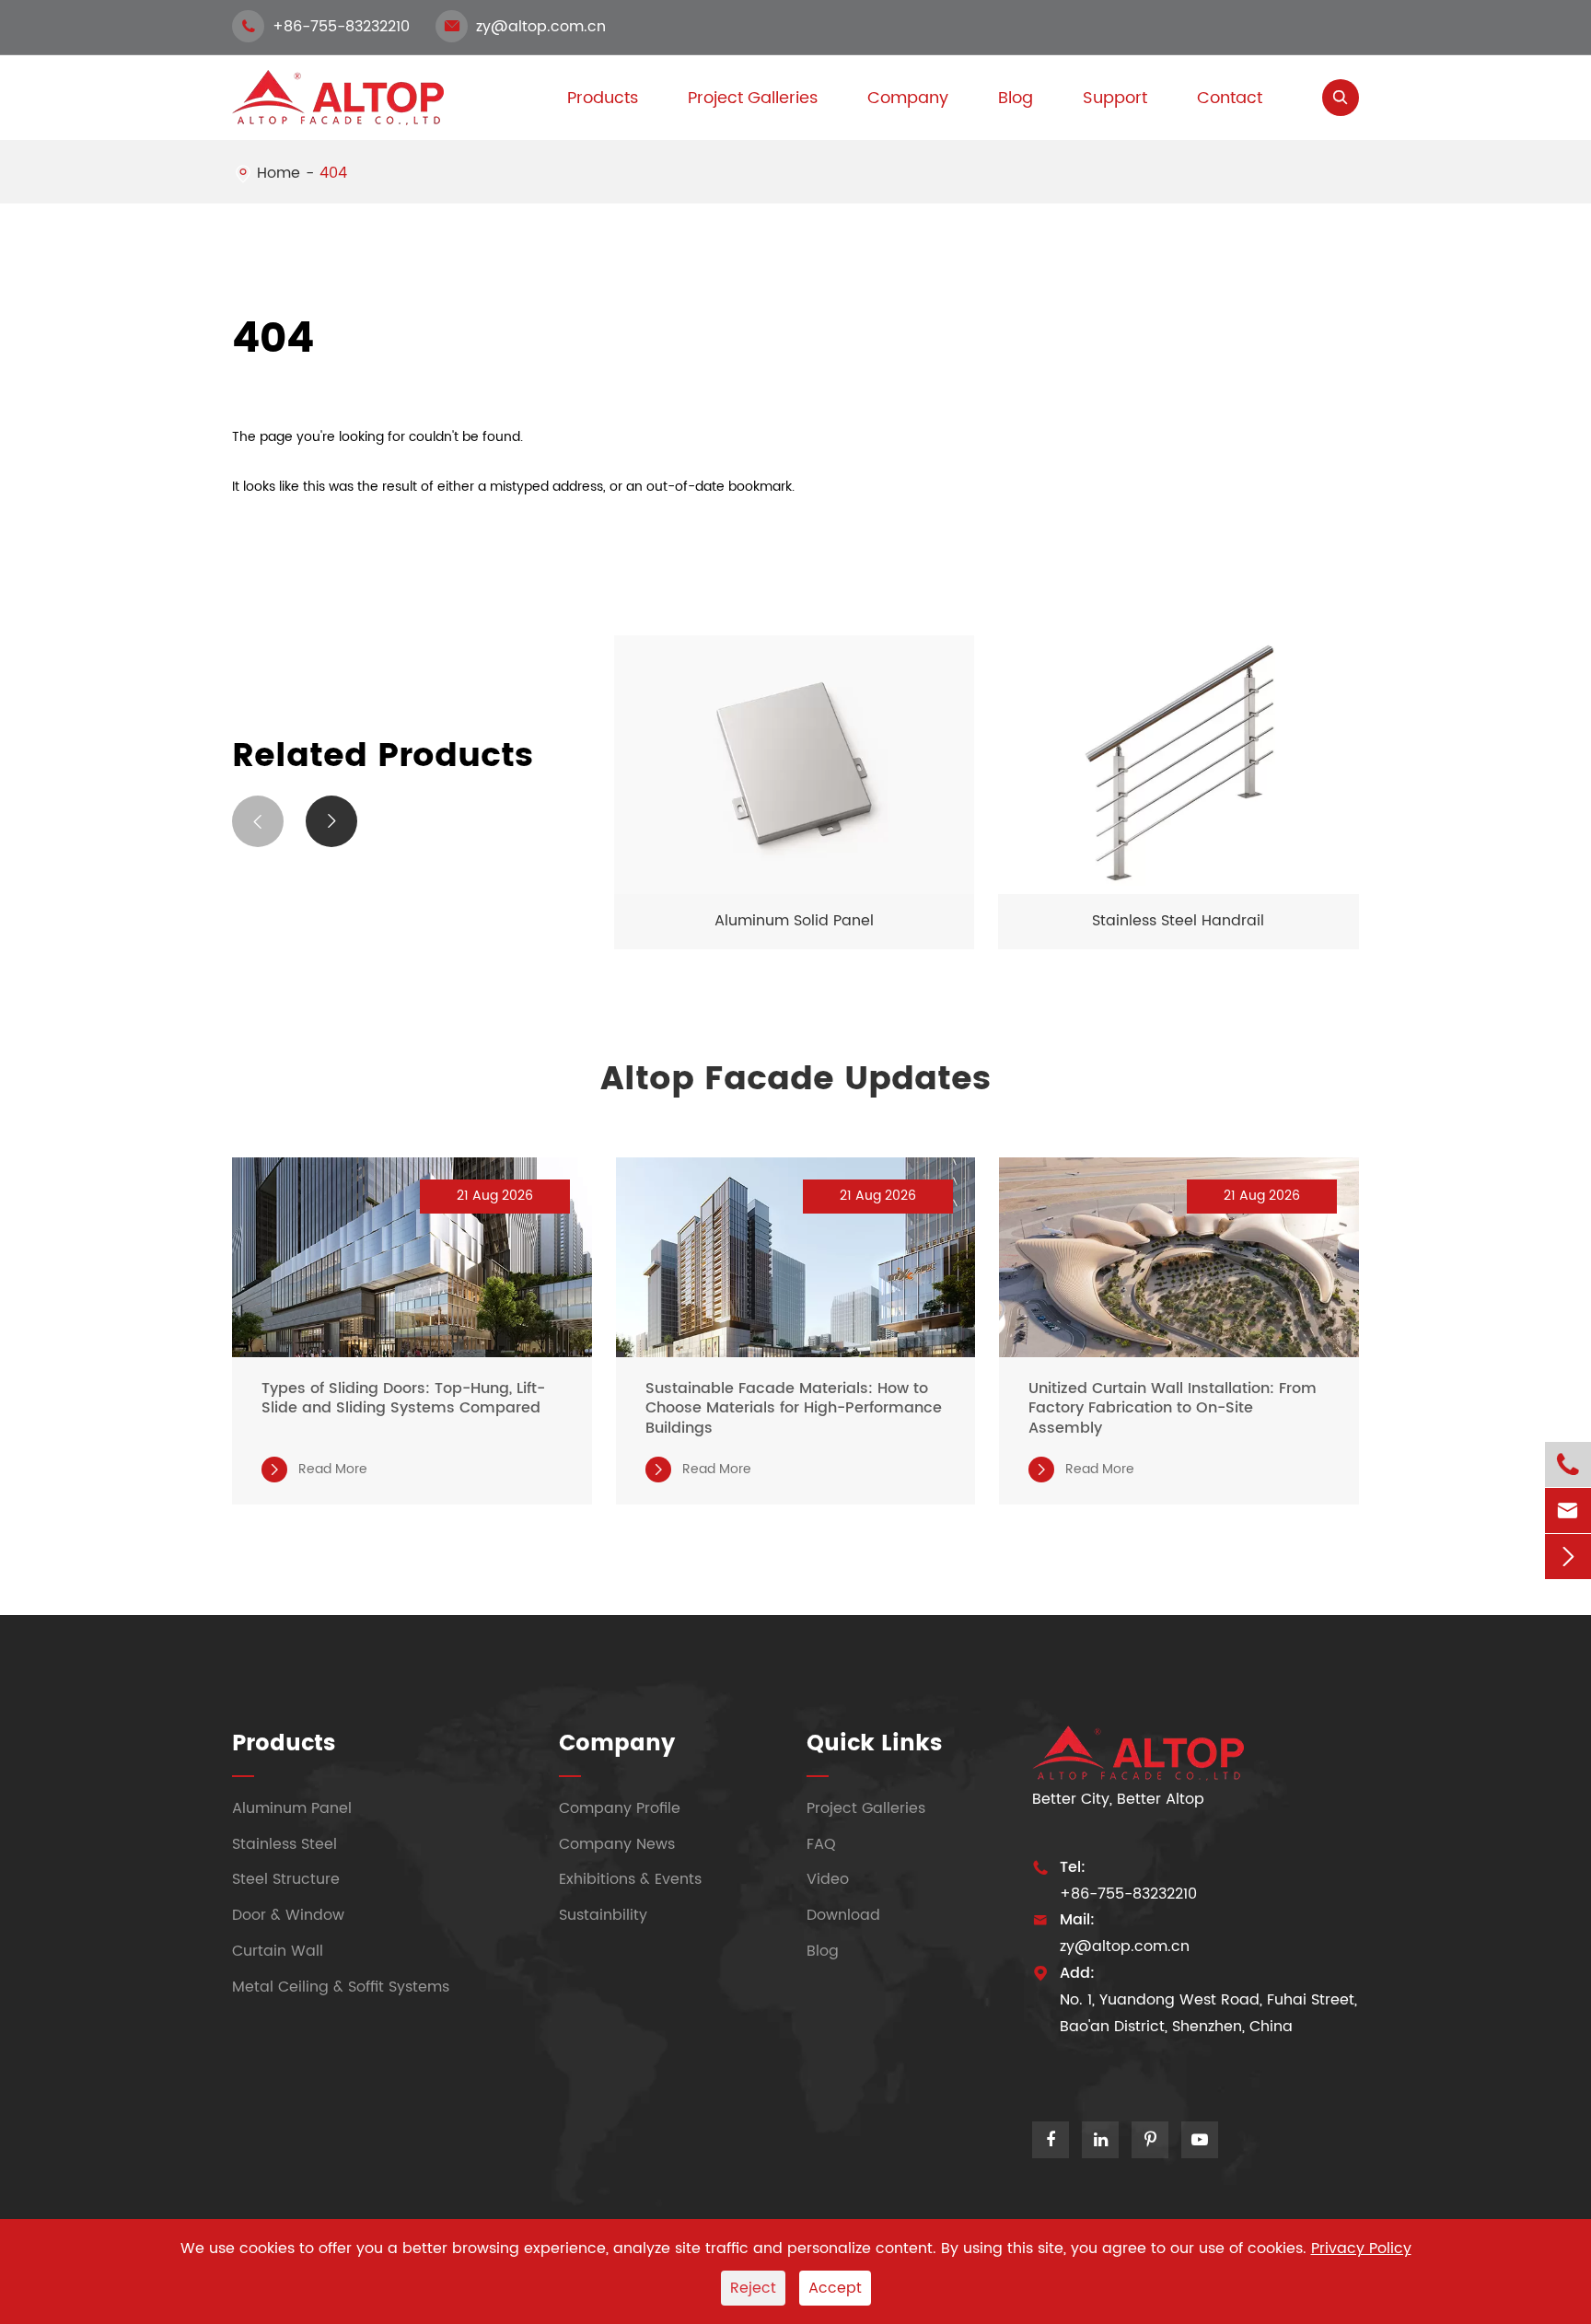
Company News (617, 1844)
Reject (753, 2288)
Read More (317, 1470)
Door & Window (288, 1916)
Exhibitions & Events (630, 1880)
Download (843, 1916)
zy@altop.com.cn (525, 27)
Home (279, 173)
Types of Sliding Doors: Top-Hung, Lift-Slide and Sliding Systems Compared (403, 1399)
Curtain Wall (278, 1951)
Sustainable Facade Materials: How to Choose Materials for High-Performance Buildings (794, 1409)
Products (284, 1744)
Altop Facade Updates (795, 1080)
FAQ (821, 1844)
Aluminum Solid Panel (794, 921)
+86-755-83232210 (325, 27)
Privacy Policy (1361, 2248)
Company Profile (620, 1808)
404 (333, 173)
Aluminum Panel (292, 1808)
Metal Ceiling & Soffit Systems (341, 1987)
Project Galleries (753, 98)
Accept (835, 2288)
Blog (1016, 98)
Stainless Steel (285, 1844)
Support (1115, 98)
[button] (258, 821)
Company (908, 98)
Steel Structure (286, 1880)
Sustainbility (603, 1916)
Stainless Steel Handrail (1178, 921)
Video (828, 1880)
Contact (1230, 98)
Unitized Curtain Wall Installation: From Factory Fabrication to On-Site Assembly (1173, 1409)
